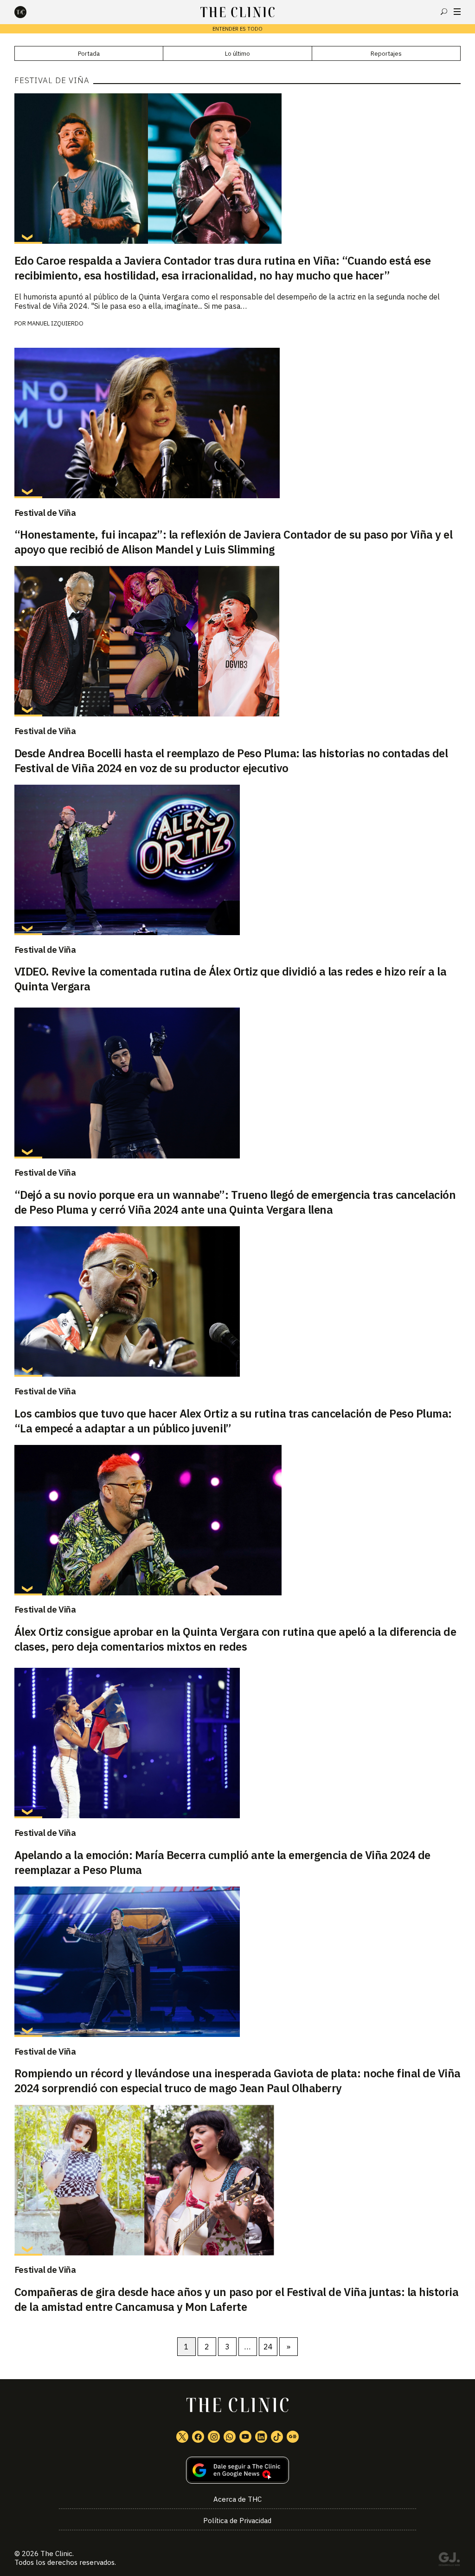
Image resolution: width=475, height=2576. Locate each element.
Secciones (457, 12)
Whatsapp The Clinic (230, 2437)
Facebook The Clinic (198, 2437)
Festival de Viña (45, 513)
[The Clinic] (28, 12)
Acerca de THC (237, 2499)
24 (268, 2347)
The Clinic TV (245, 2437)
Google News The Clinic (293, 2437)
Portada (89, 54)
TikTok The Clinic (277, 2437)
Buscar (444, 12)
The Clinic (56, 2553)
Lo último (237, 54)
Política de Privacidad (237, 2521)
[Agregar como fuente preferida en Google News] (238, 2470)
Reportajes (386, 54)
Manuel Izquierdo (55, 323)
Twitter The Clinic (182, 2437)
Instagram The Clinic (214, 2437)
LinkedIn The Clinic (261, 2437)
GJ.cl (449, 2561)
